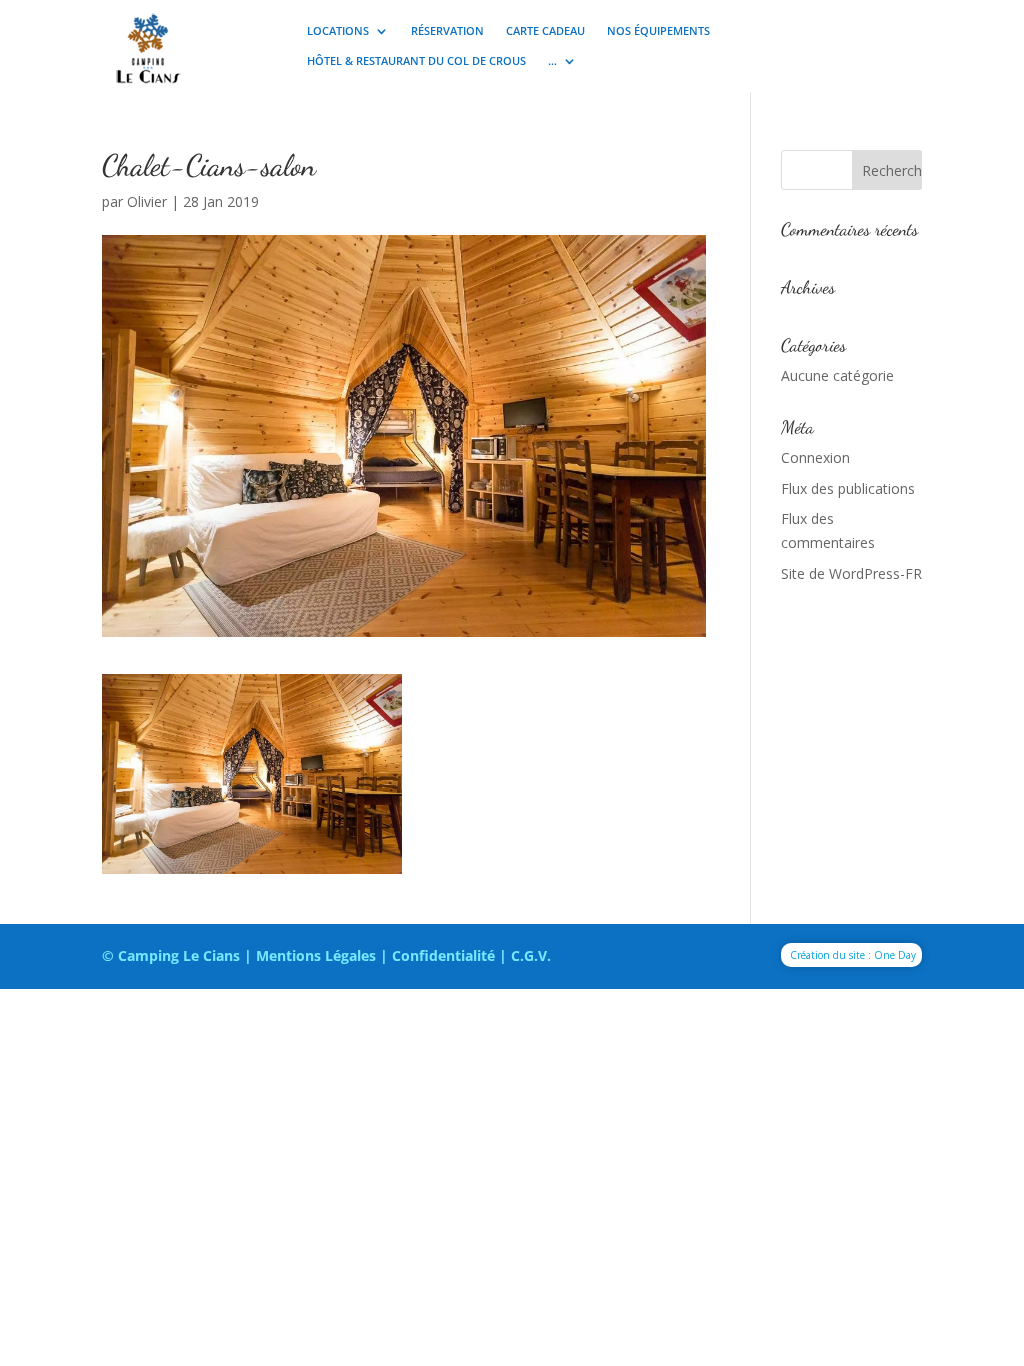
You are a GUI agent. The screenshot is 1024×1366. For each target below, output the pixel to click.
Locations (338, 31)
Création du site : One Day (853, 955)
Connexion (815, 457)
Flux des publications (848, 488)
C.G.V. (531, 955)
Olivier (147, 201)
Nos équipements (658, 31)
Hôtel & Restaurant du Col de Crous (416, 61)
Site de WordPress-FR (851, 573)
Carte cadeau (545, 31)
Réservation (447, 31)
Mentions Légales (316, 955)
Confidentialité (443, 955)
